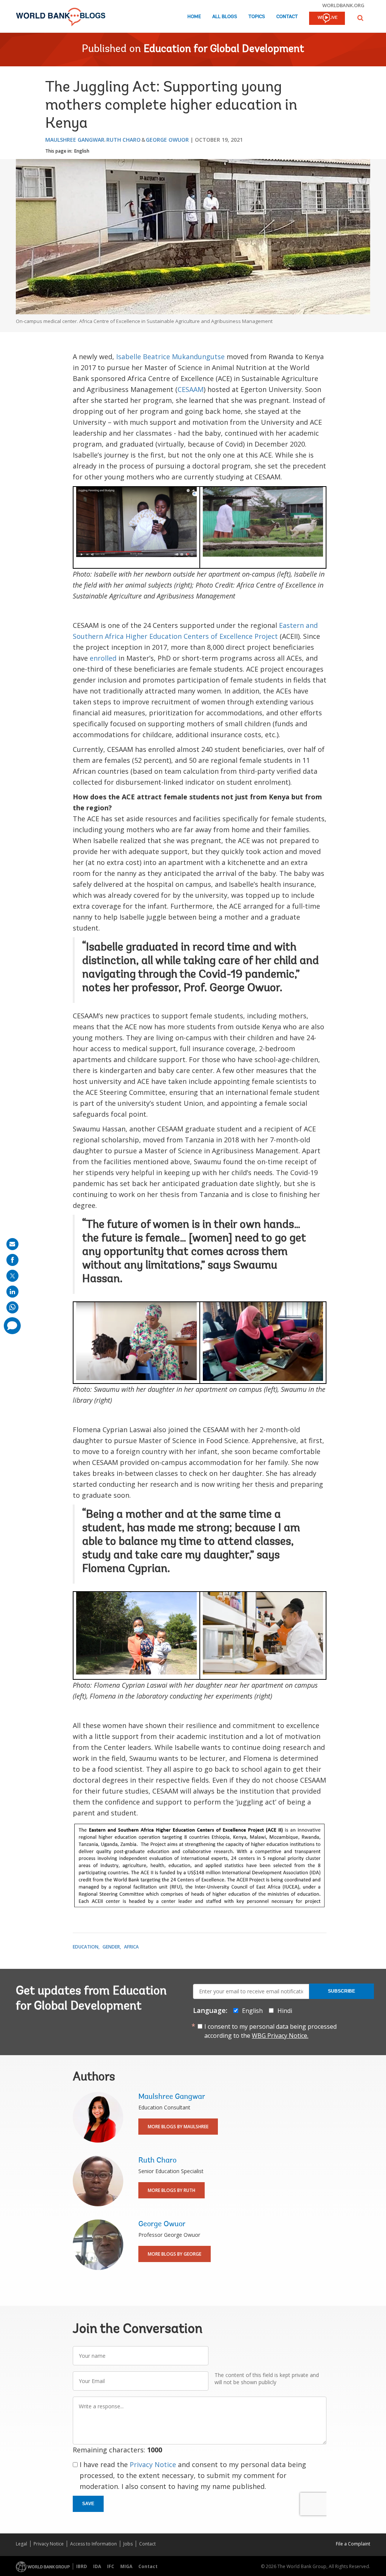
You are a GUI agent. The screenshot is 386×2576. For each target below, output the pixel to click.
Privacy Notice (153, 2464)
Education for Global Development (224, 49)
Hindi (285, 2011)
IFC (111, 2566)
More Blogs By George (175, 2254)
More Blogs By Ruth (172, 2190)
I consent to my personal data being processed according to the (270, 2031)
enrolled (104, 658)
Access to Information (93, 2544)
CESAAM (191, 389)
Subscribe (342, 1991)
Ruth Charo (123, 140)
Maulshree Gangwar (75, 140)
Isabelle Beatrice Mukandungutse (170, 357)
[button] (360, 18)
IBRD (82, 2566)
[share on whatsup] (12, 1307)
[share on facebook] (12, 1260)
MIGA (126, 2566)
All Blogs (225, 17)
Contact (287, 17)
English (82, 151)
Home (194, 17)
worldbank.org (343, 5)
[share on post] (12, 1276)
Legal (21, 2544)
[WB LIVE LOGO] (327, 19)
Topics (257, 17)
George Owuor (167, 140)
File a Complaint (353, 2544)
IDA (97, 2566)
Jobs (128, 2544)
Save (88, 2504)
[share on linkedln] (12, 1292)
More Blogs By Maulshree (178, 2127)
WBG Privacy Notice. (280, 2036)
